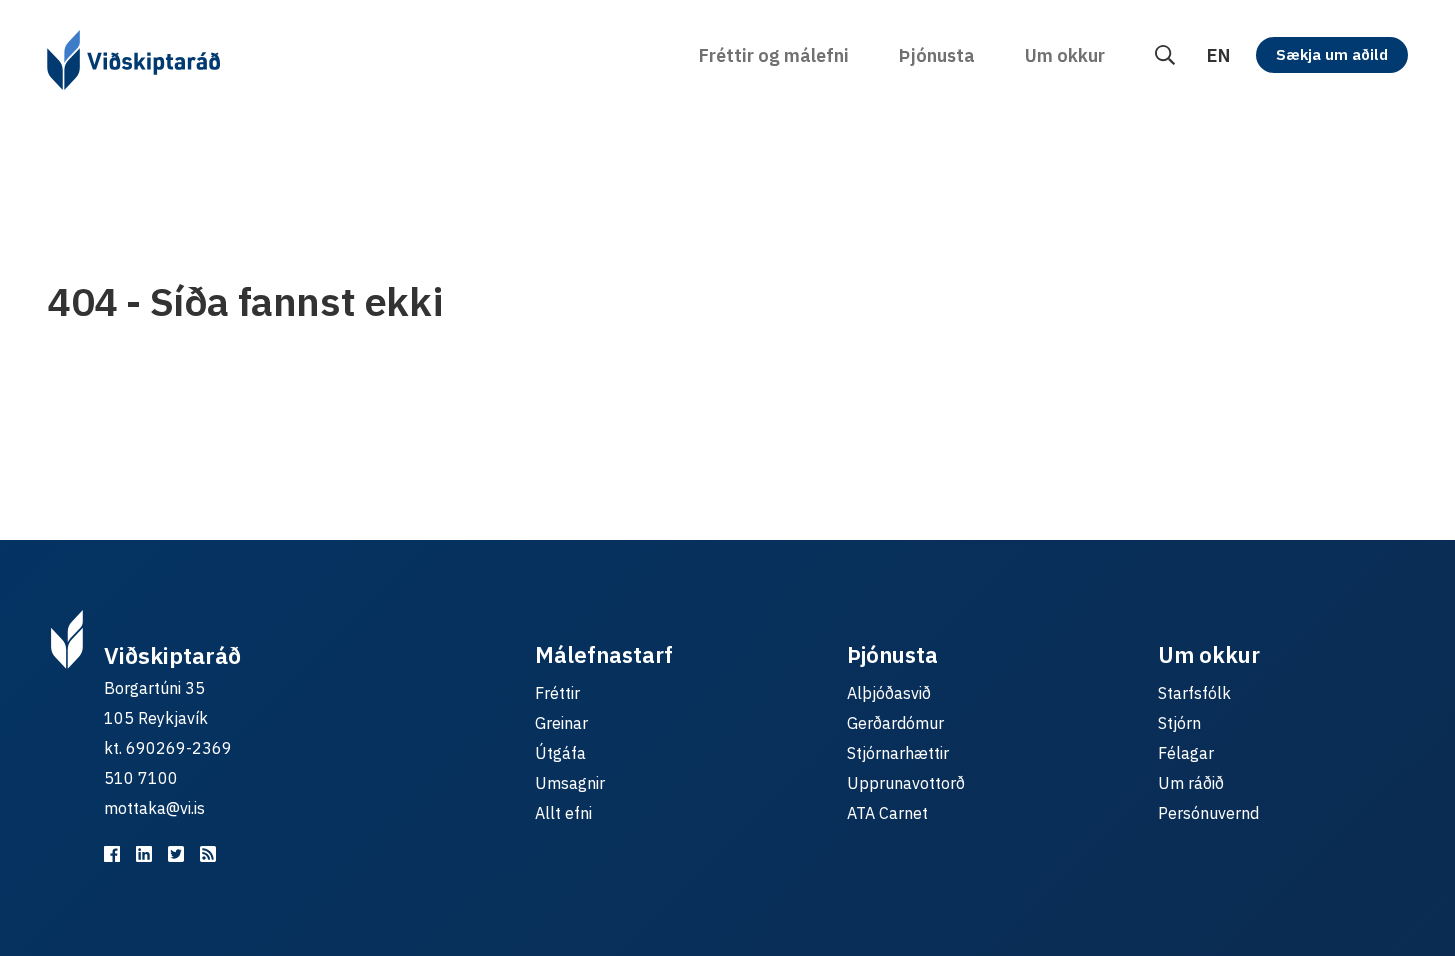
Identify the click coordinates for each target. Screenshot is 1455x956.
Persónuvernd (1208, 813)
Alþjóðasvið (889, 693)
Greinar (561, 723)
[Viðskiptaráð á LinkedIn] (144, 854)
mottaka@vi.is (154, 808)
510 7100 (141, 778)
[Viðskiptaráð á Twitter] (176, 854)
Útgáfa (560, 753)
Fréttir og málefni (774, 55)
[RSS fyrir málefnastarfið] (208, 854)
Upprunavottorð (906, 783)
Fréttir (557, 693)
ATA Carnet (887, 813)
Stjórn (1179, 723)
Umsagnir (570, 783)
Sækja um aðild (1332, 54)
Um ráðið (1191, 783)
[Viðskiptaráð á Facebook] (112, 854)
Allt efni (563, 813)
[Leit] (1165, 55)
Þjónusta (937, 55)
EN (1218, 55)
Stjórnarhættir (898, 753)
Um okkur (1065, 55)
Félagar (1186, 753)
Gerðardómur (895, 723)
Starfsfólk (1194, 693)
